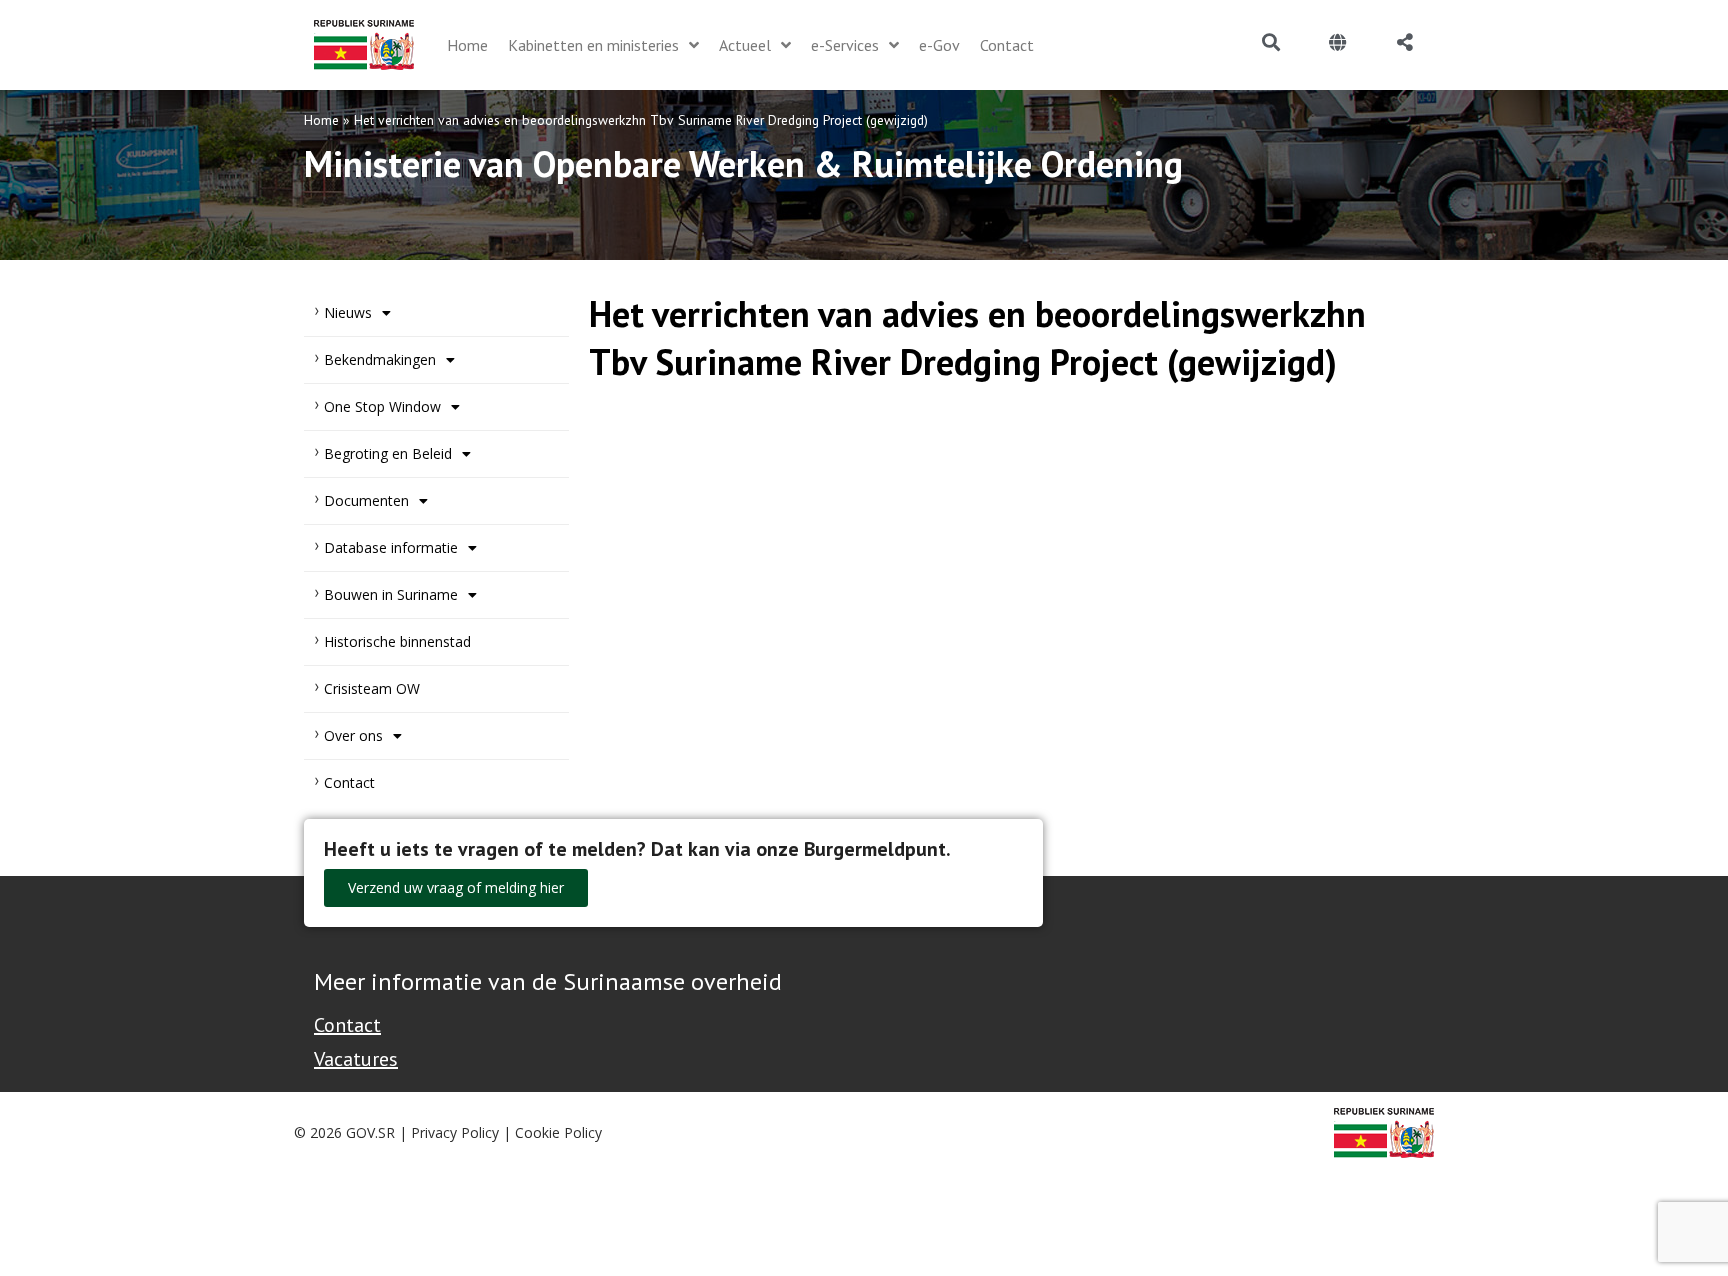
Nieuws (348, 312)
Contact (349, 782)
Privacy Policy (455, 1132)
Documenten (366, 500)
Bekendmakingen (380, 359)
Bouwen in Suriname (391, 594)
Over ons (353, 735)
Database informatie (391, 547)
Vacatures (356, 1059)
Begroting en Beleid (388, 453)
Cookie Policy (558, 1132)
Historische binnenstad (397, 641)
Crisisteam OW (372, 688)
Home (321, 120)
